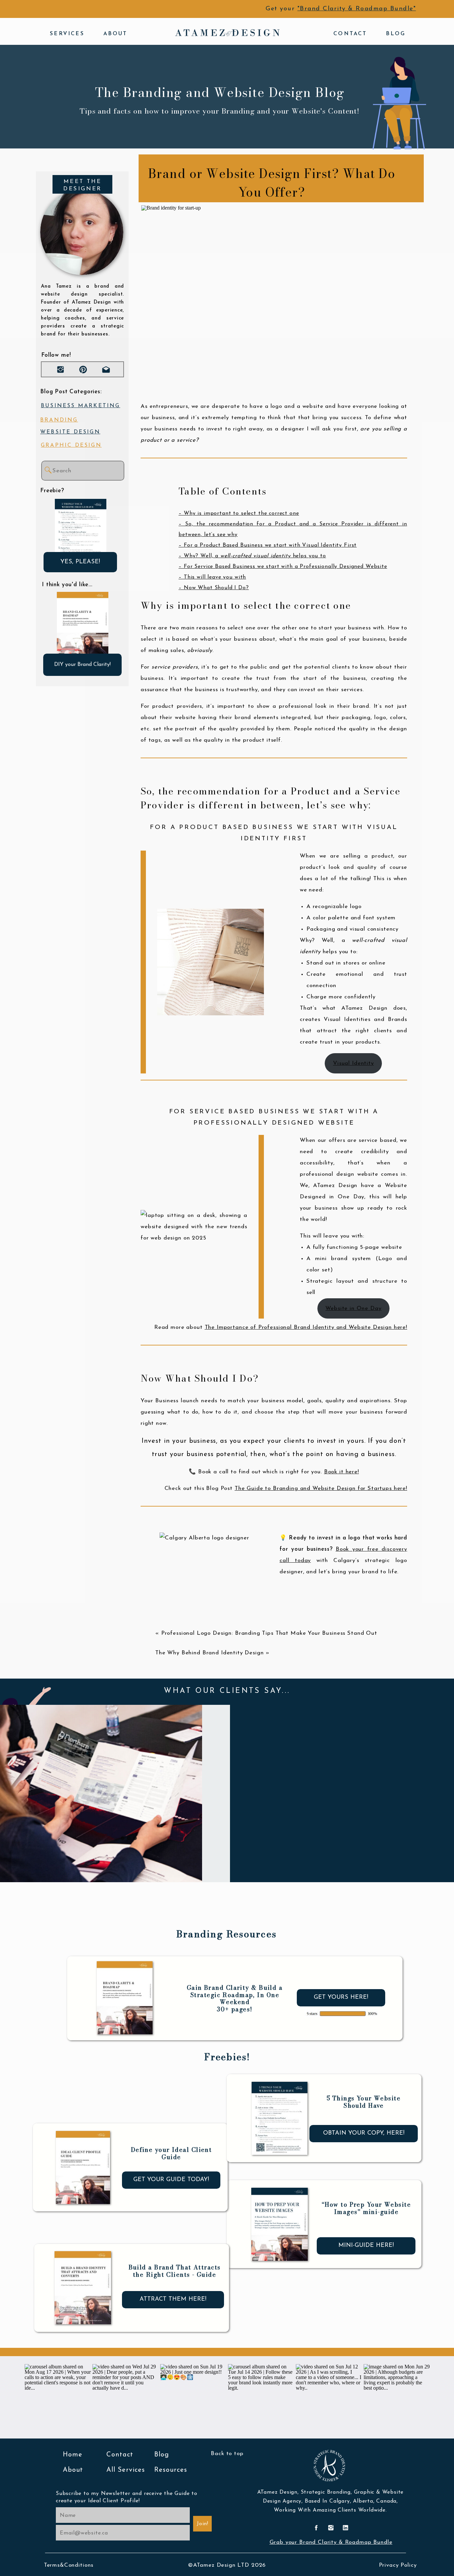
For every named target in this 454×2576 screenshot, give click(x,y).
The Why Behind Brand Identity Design (210, 1653)
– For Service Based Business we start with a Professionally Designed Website (283, 567)
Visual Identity (353, 1063)
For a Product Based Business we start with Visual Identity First (270, 545)
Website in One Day (353, 1308)
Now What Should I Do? (216, 588)
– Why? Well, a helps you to (252, 556)
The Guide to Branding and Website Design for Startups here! (321, 1488)
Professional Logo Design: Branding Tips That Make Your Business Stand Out (269, 1633)
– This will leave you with (212, 577)
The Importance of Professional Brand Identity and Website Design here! (306, 1327)
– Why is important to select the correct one (239, 513)
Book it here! (341, 1472)
